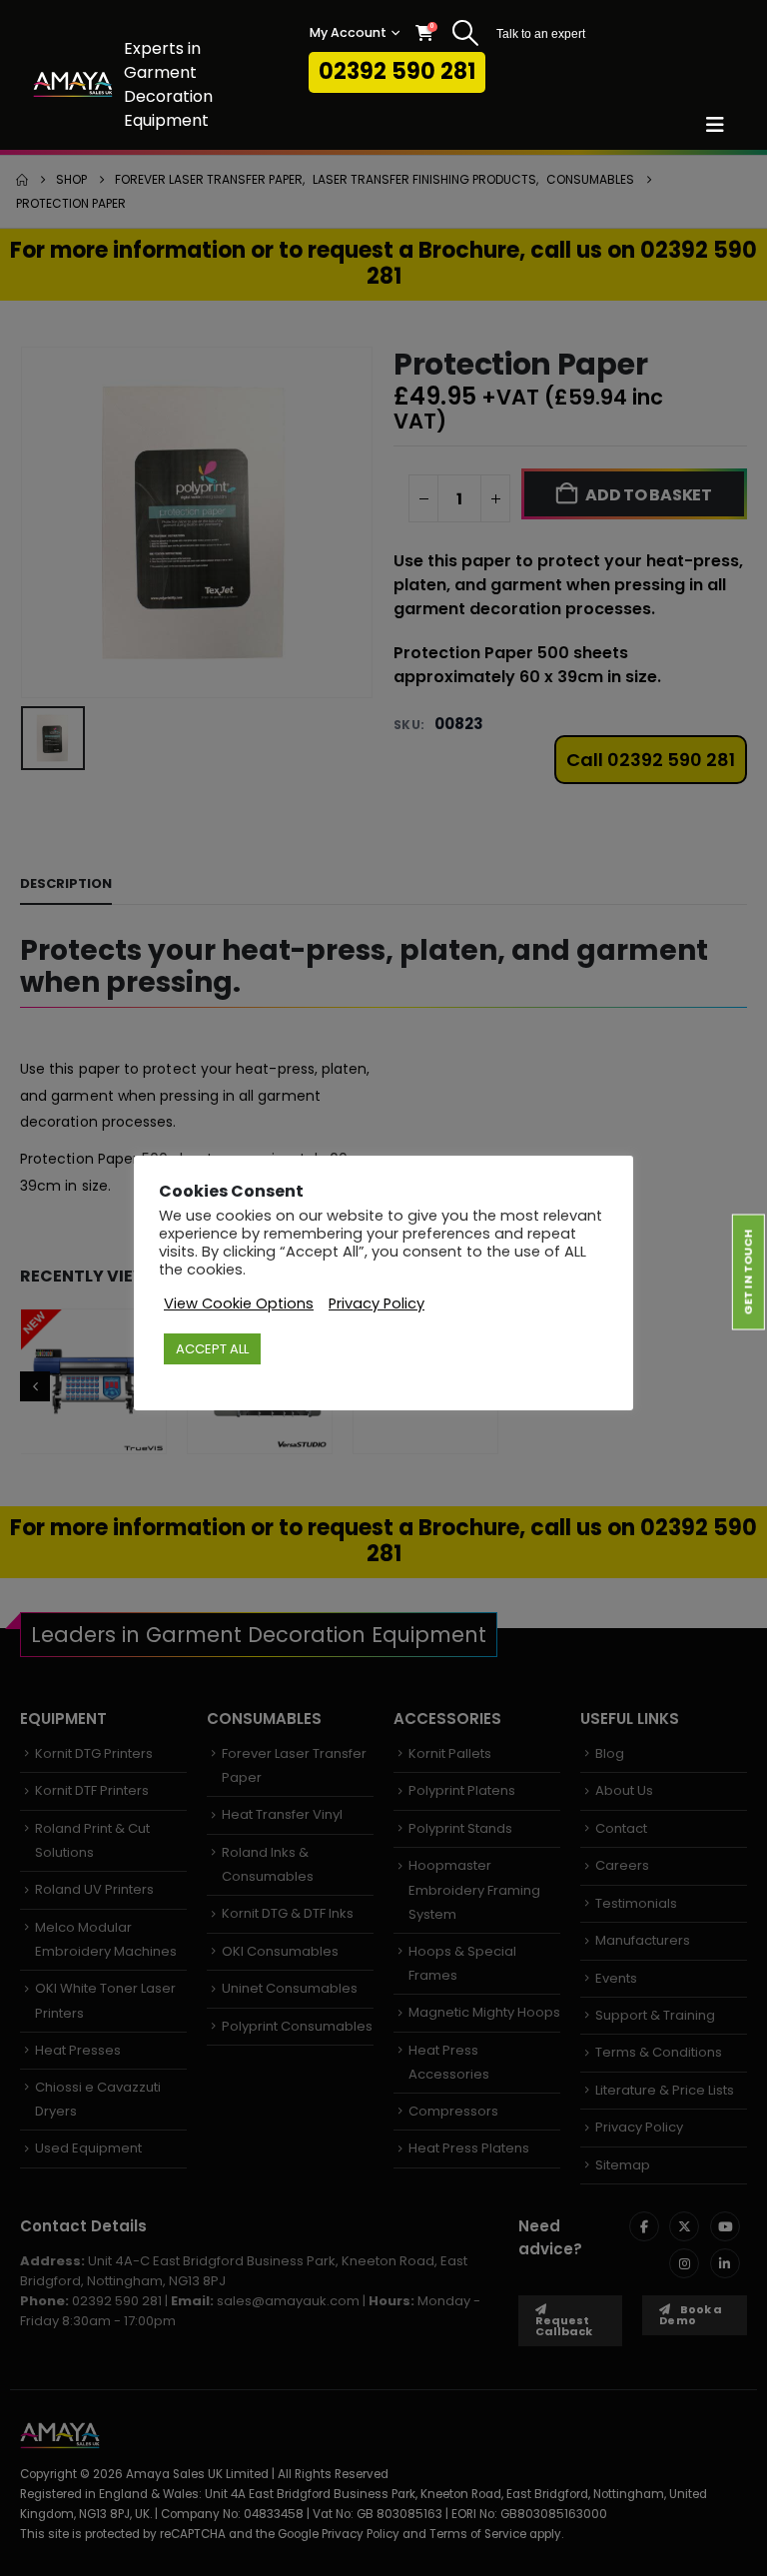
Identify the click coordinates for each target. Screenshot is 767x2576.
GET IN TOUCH (748, 1272)
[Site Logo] (73, 84)
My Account (348, 32)
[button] (465, 33)
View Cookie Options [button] (239, 1303)
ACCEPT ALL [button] (212, 1349)
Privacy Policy (377, 1303)
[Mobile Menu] (722, 125)
